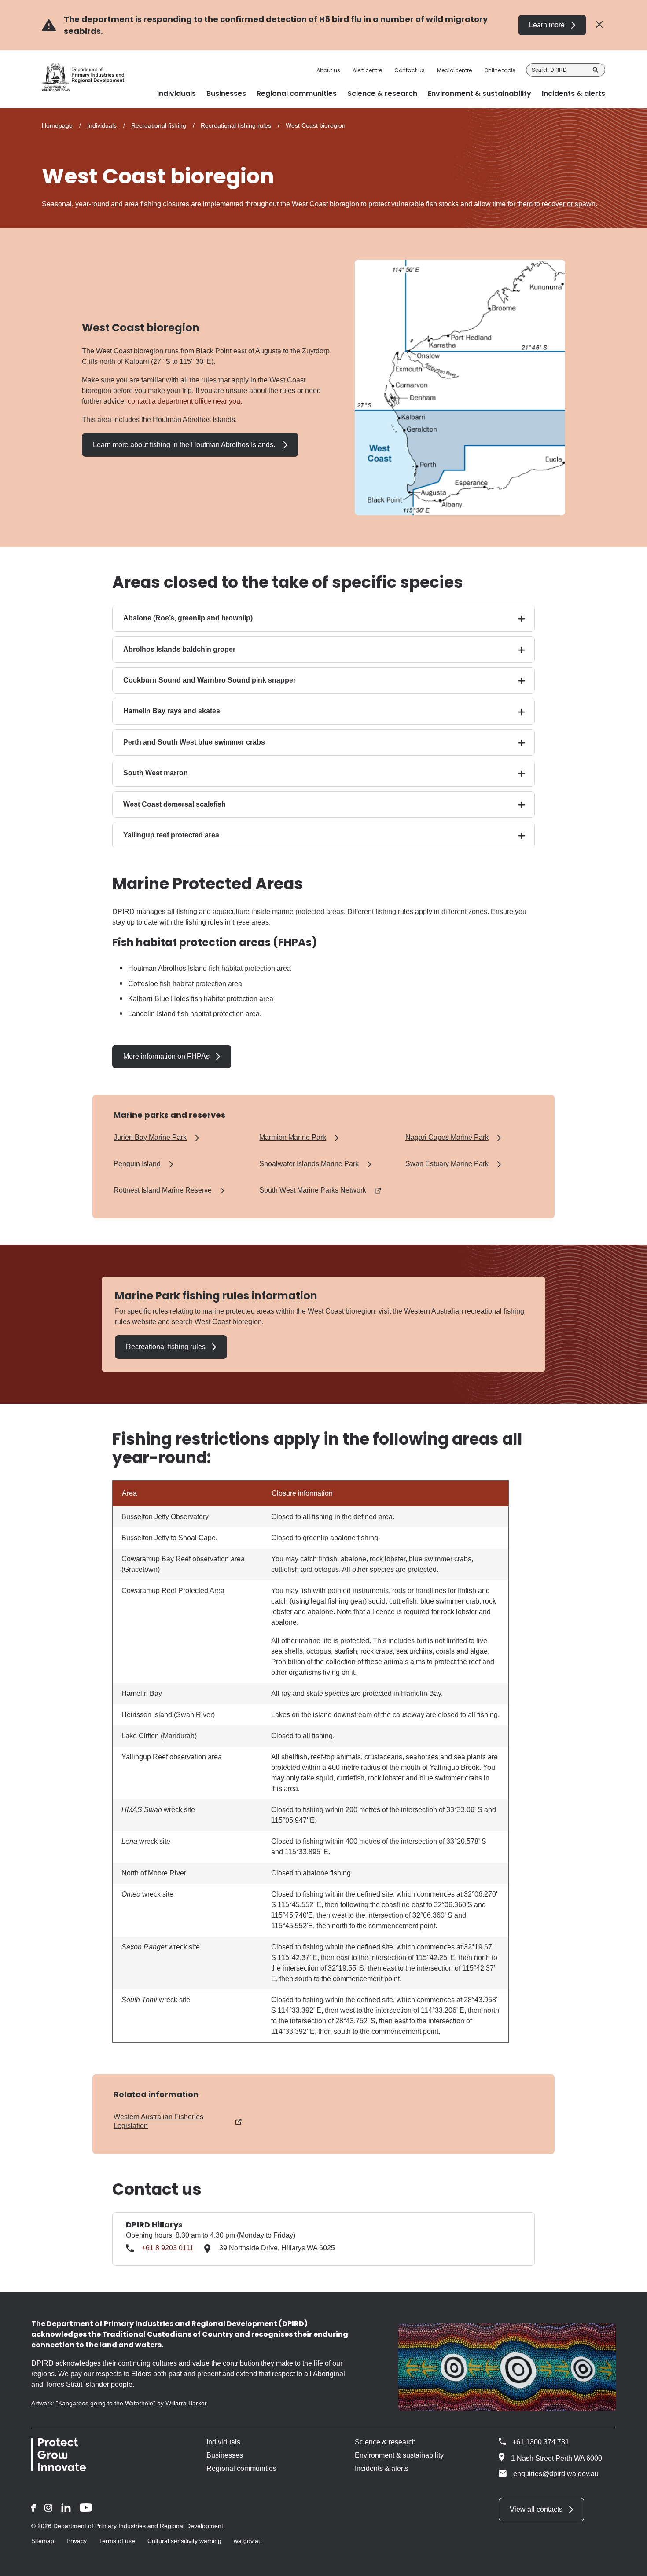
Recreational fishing (159, 125)
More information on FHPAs (166, 1056)
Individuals (102, 125)
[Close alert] (599, 25)
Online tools (500, 70)
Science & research (385, 2442)
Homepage (57, 125)
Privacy (77, 2541)
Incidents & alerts (382, 2468)
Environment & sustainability (399, 2455)
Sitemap (43, 2541)
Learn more (547, 25)
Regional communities (241, 2468)
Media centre (454, 70)
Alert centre (367, 70)
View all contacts (536, 2509)
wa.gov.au (248, 2541)
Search (596, 70)
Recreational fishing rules (236, 125)
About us (328, 70)
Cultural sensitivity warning (184, 2541)
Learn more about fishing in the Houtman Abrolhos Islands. (185, 445)
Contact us (410, 70)
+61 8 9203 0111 (168, 2248)
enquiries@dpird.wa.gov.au (556, 2474)
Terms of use (117, 2541)
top (630, 2564)
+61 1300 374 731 (541, 2442)
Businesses (225, 2455)
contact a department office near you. (185, 401)
